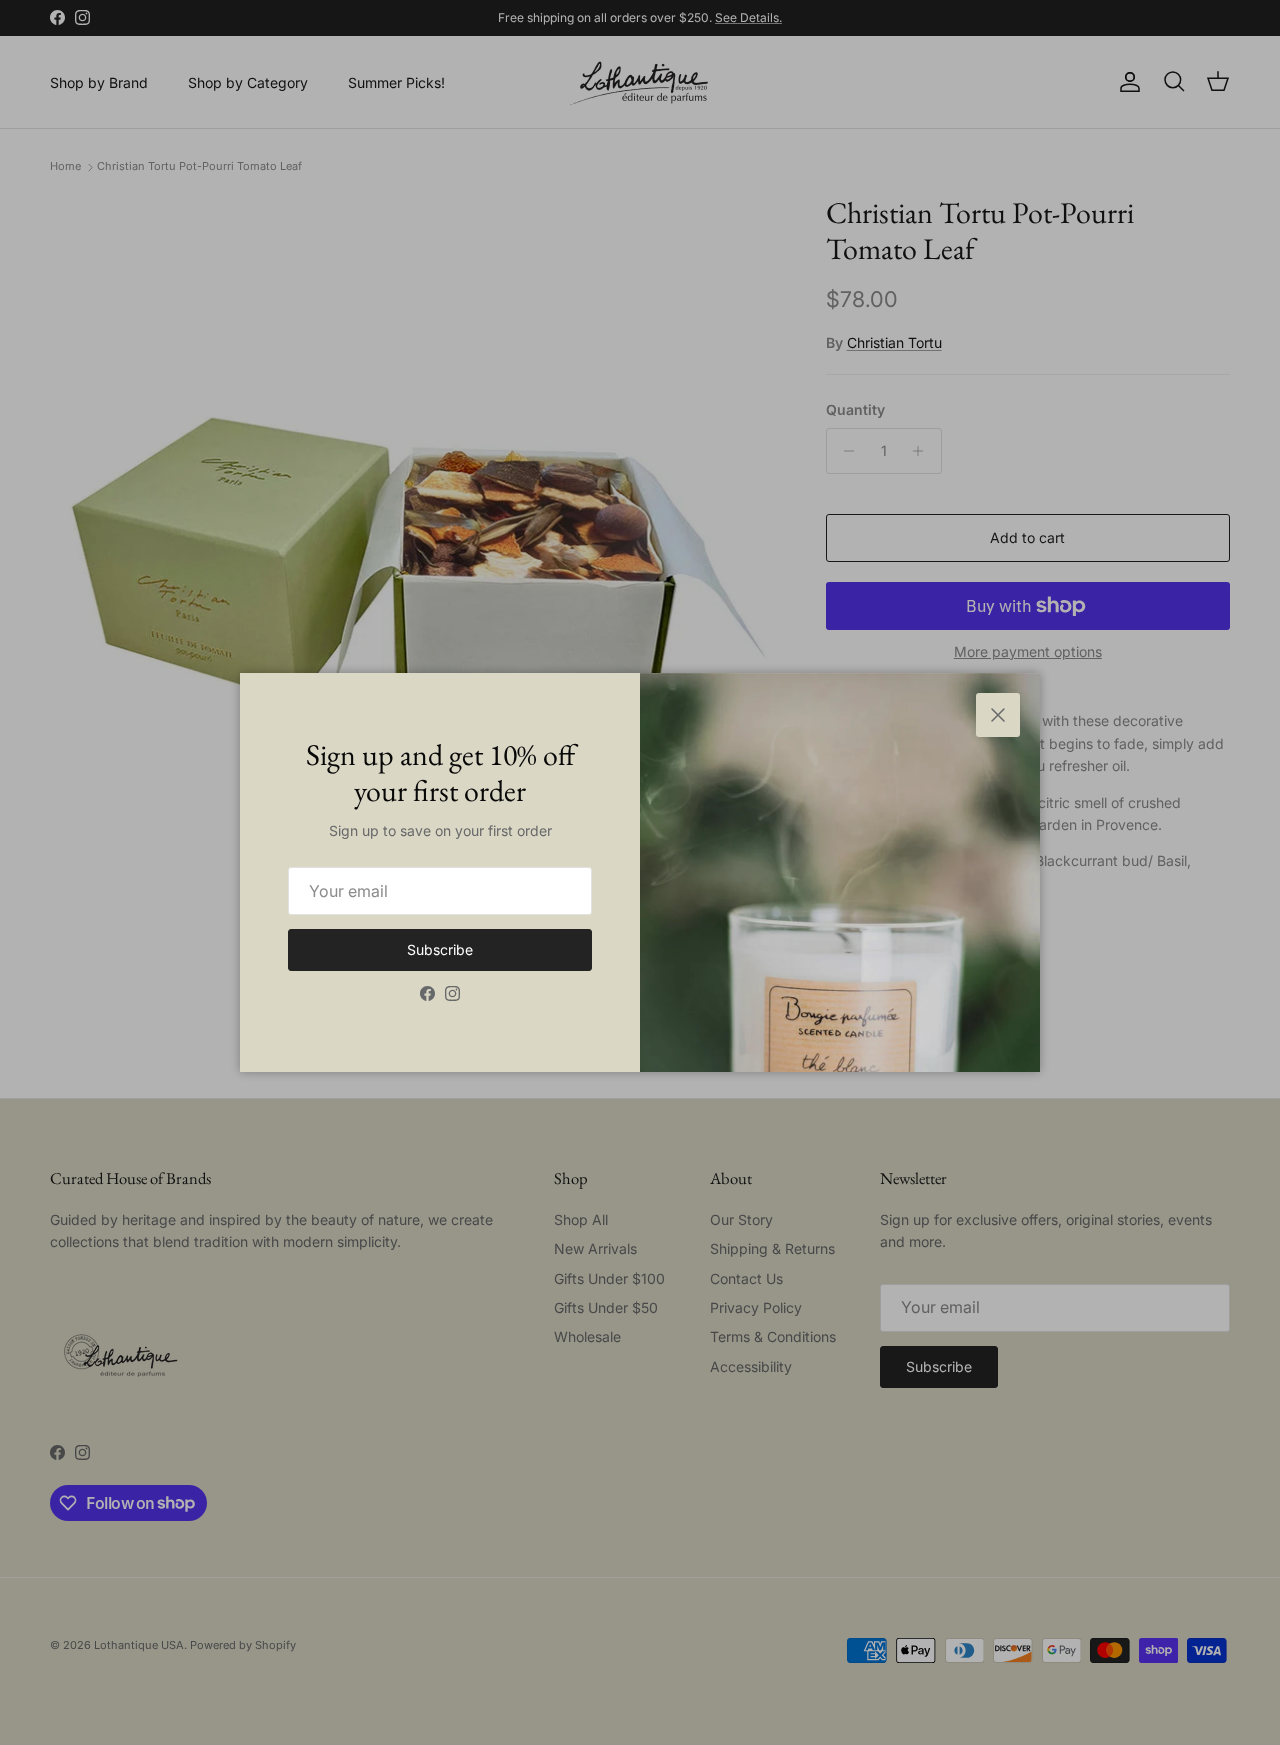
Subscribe (440, 949)
